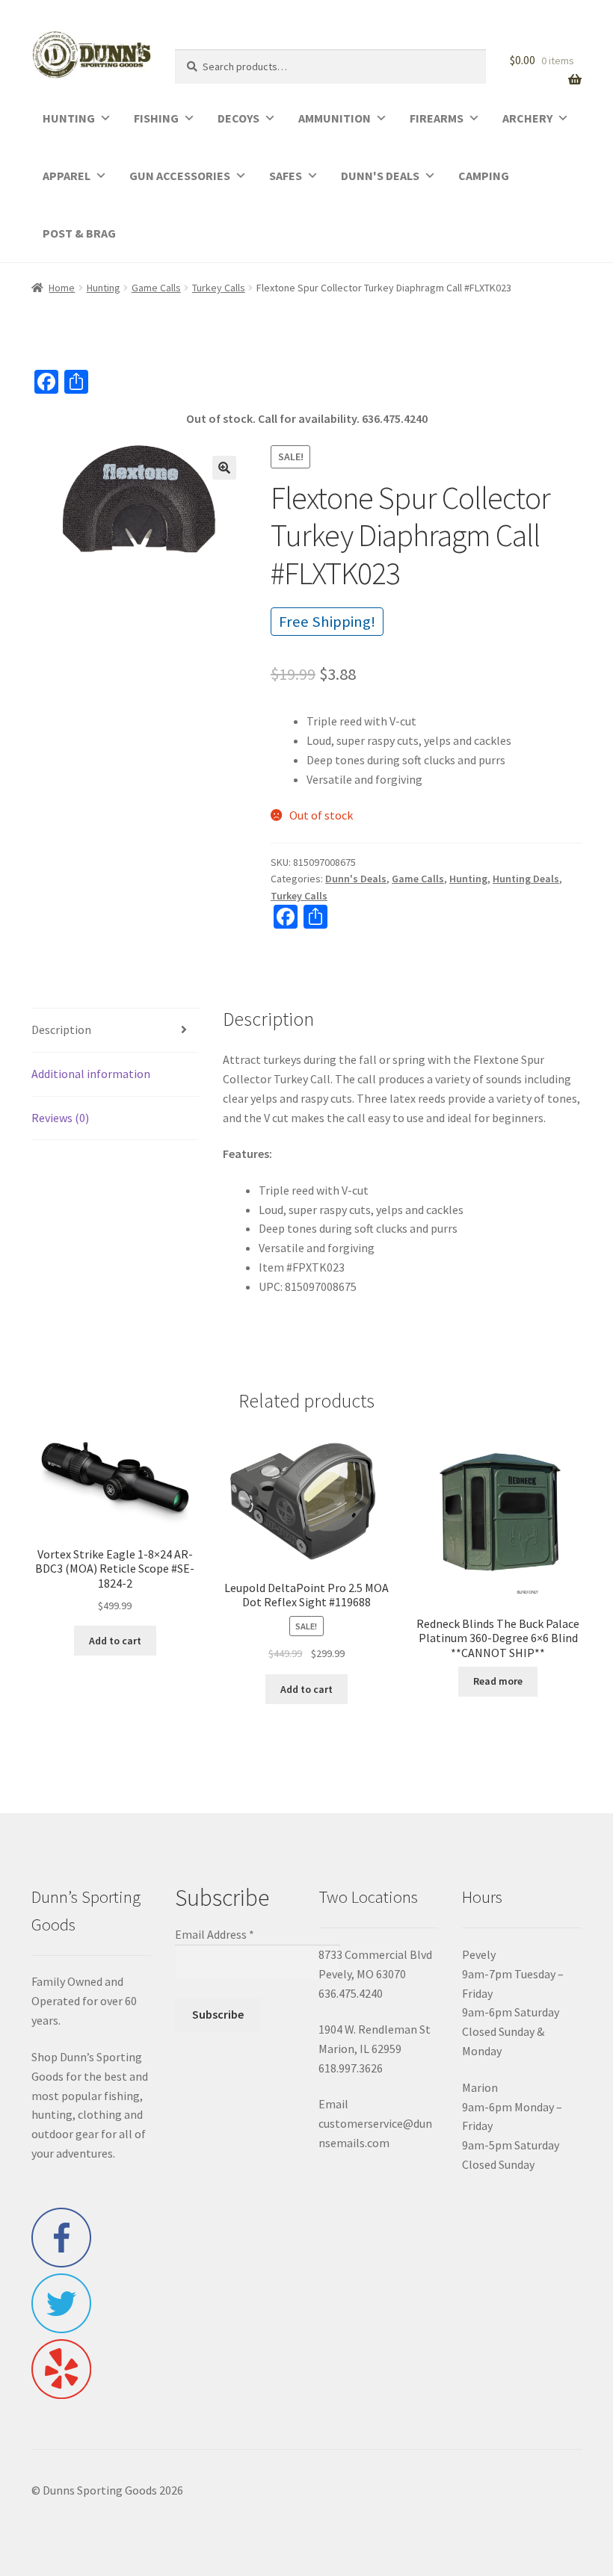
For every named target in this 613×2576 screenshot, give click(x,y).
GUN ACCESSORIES (180, 176)
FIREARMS (437, 118)
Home (62, 288)
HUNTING (69, 118)
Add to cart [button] (115, 1641)
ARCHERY (527, 118)
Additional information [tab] (91, 1074)
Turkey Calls (219, 288)
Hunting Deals (526, 879)
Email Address (215, 1934)
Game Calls (156, 288)
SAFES (286, 176)
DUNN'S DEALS (380, 176)
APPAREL (67, 176)
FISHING (156, 118)
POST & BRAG (79, 233)
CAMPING (484, 176)
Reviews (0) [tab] (60, 1118)
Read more (498, 1681)
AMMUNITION (335, 118)
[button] (224, 468)
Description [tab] (61, 1030)
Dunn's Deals (356, 879)
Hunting (104, 288)
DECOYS (238, 118)
